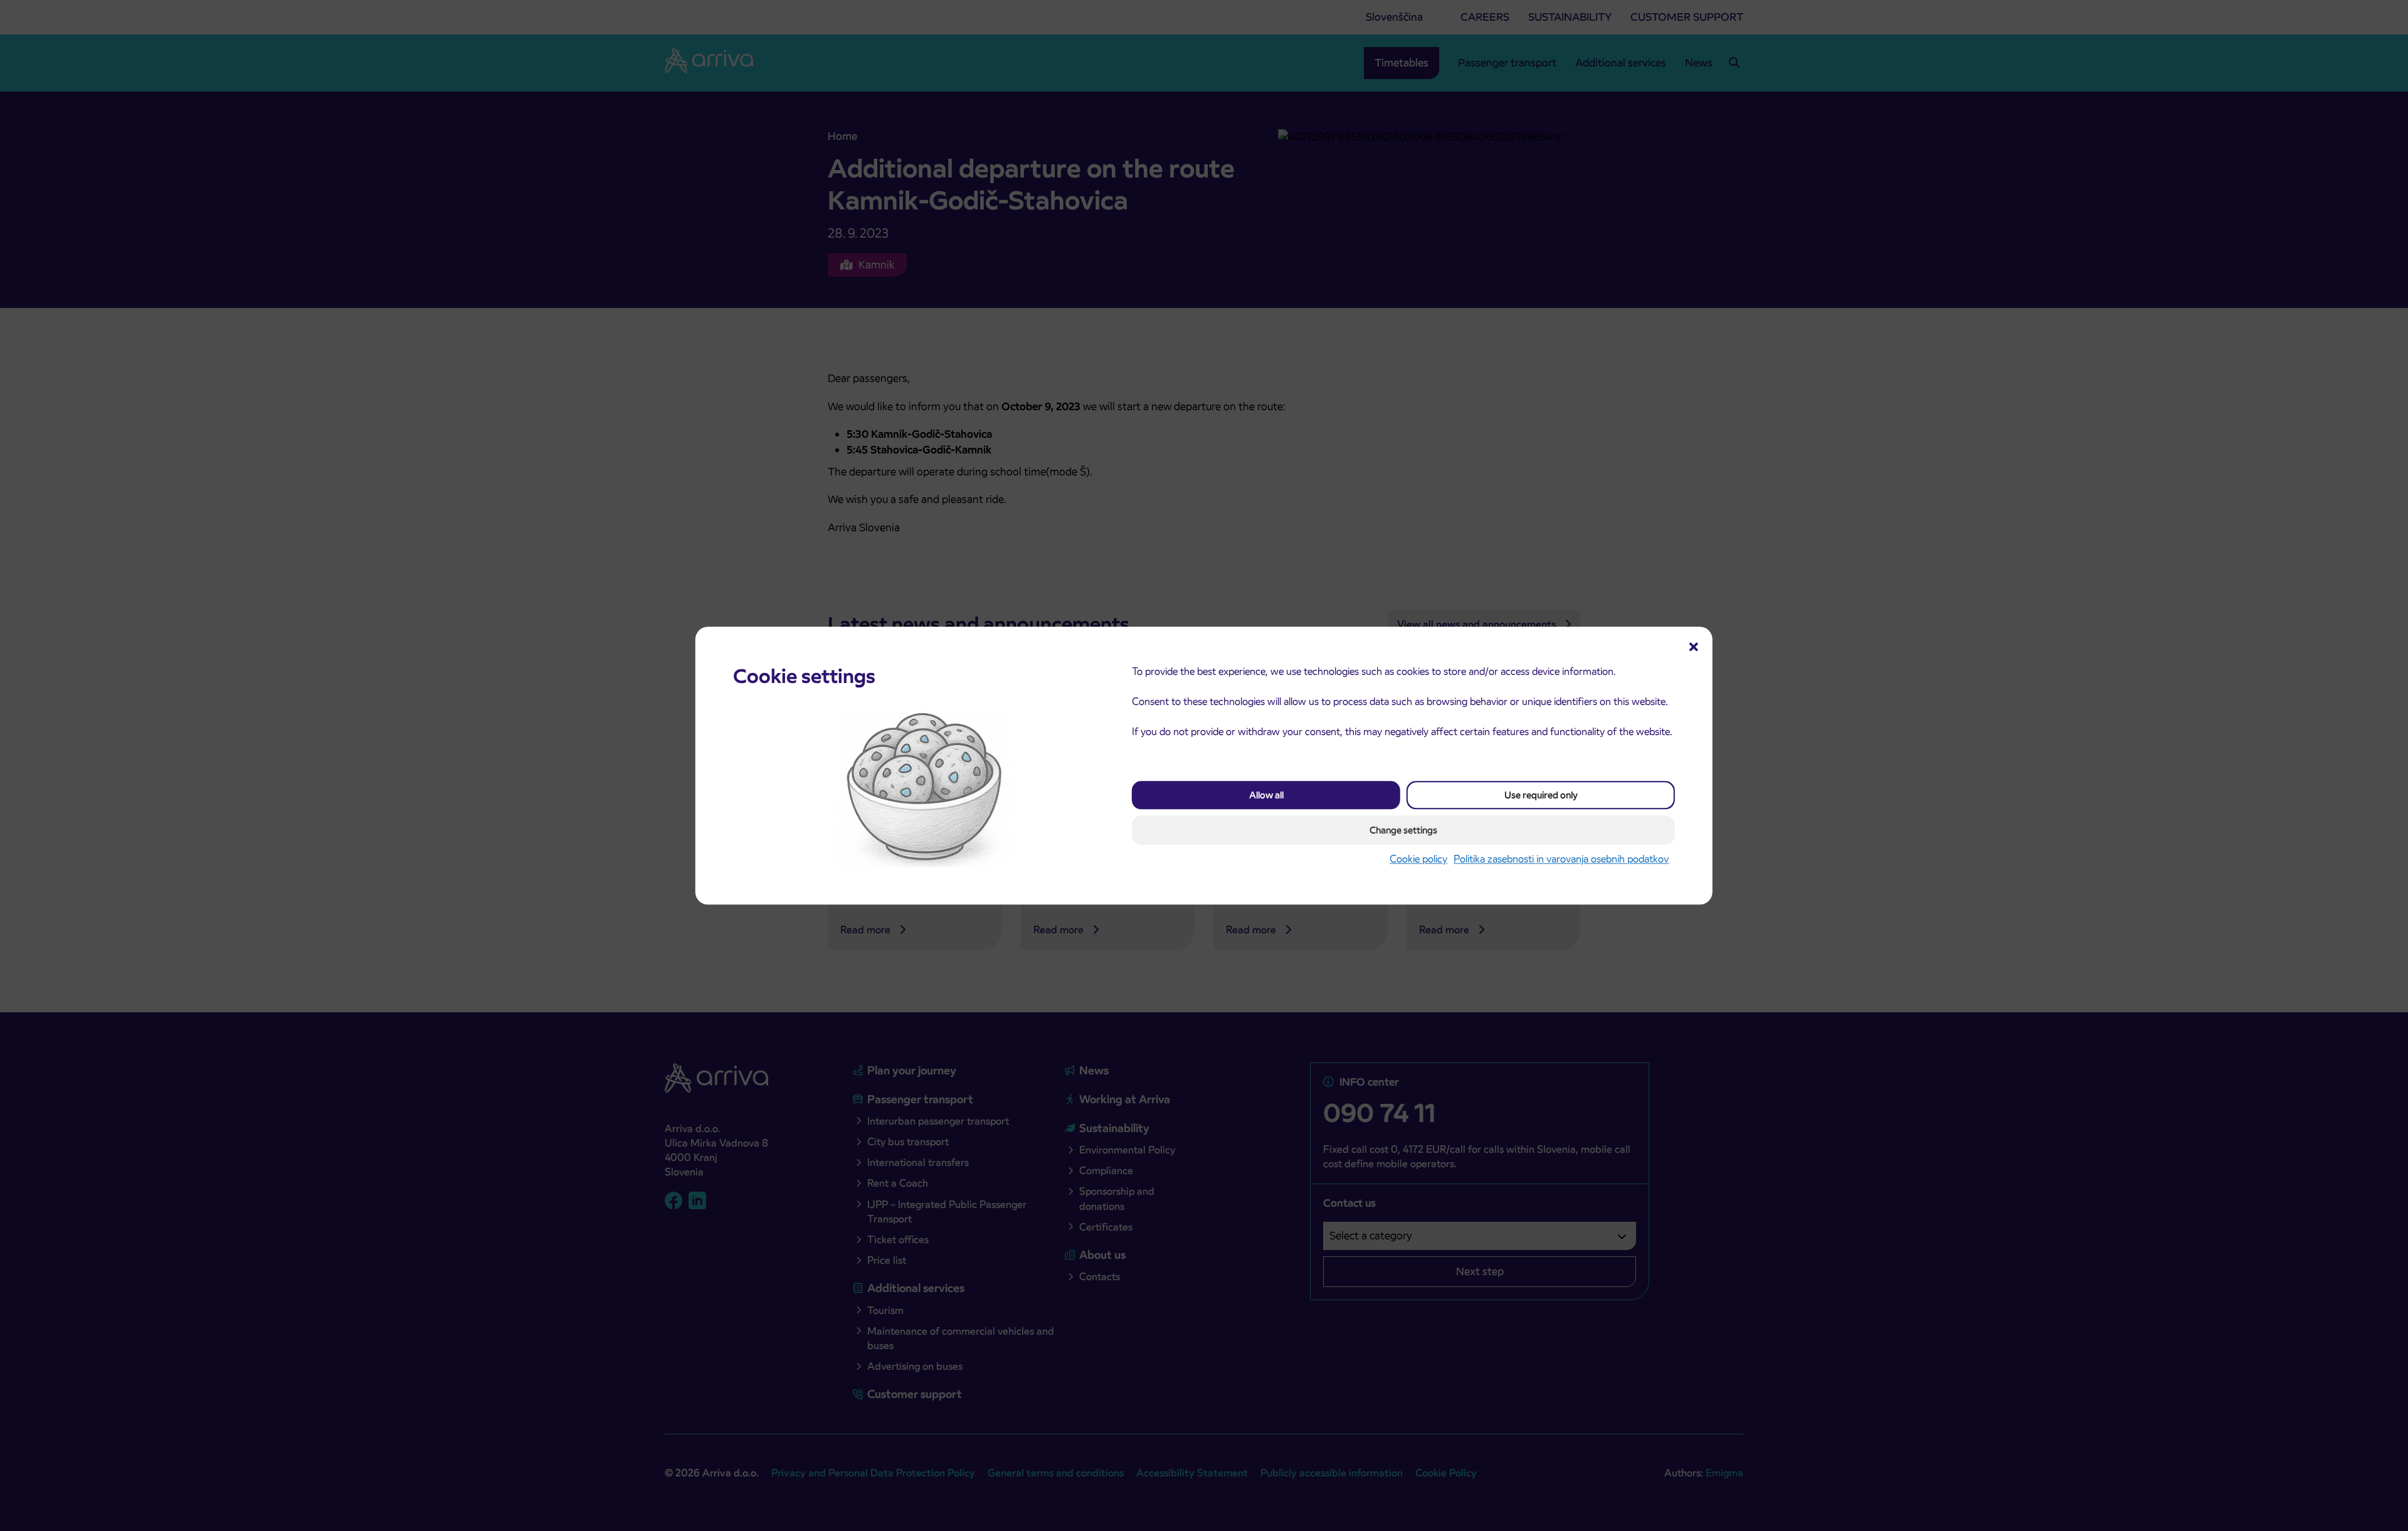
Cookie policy (1418, 860)
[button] (1694, 645)
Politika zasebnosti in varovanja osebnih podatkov (1561, 860)
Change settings (1403, 831)
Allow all (1266, 796)
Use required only (1541, 796)
